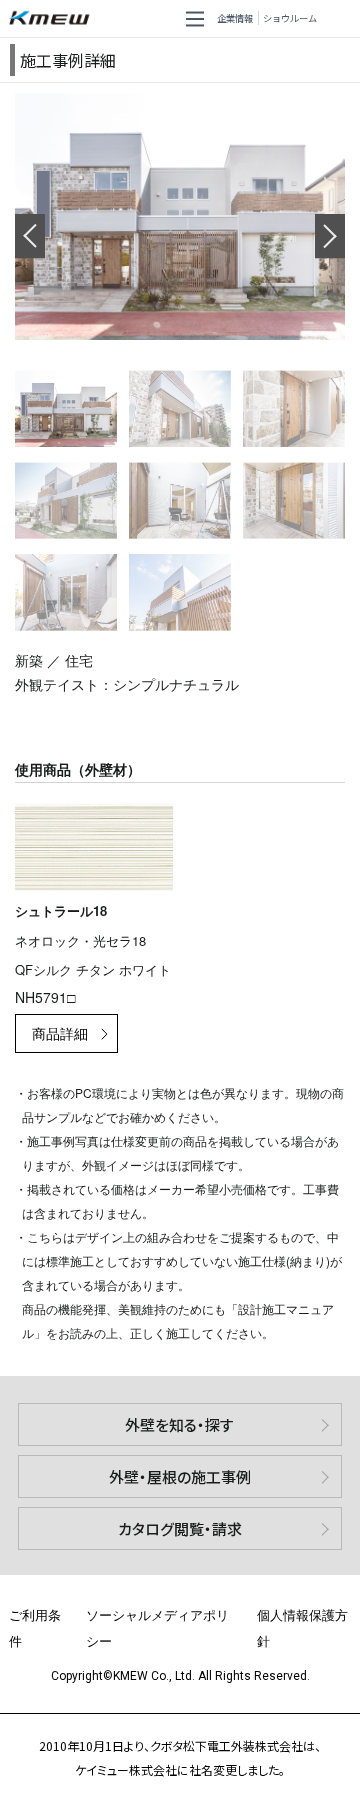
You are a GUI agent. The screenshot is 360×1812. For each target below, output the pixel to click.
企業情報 (235, 18)
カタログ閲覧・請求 (180, 1528)
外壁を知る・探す (179, 1424)
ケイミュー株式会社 (53, 18)
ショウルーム (290, 18)
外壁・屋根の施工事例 (180, 1476)
